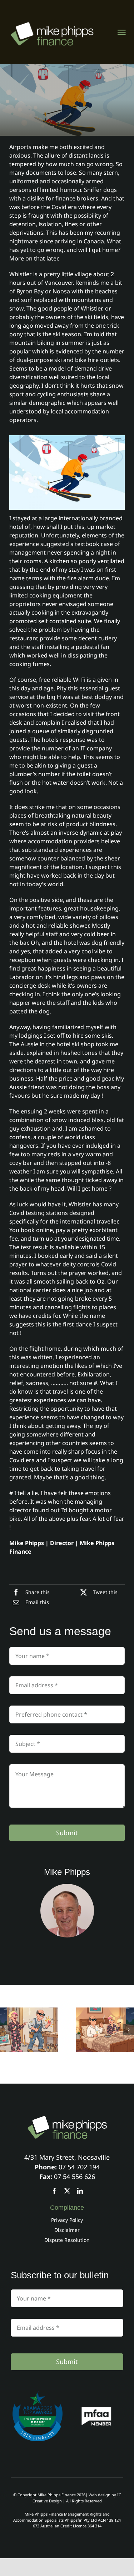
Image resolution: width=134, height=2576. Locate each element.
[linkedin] (80, 2191)
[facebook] (54, 2191)
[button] (5, 2030)
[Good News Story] (29, 2030)
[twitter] (67, 2191)
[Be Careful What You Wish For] (105, 2030)
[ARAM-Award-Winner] (38, 2394)
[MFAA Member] (96, 2409)
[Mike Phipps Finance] (67, 2119)
